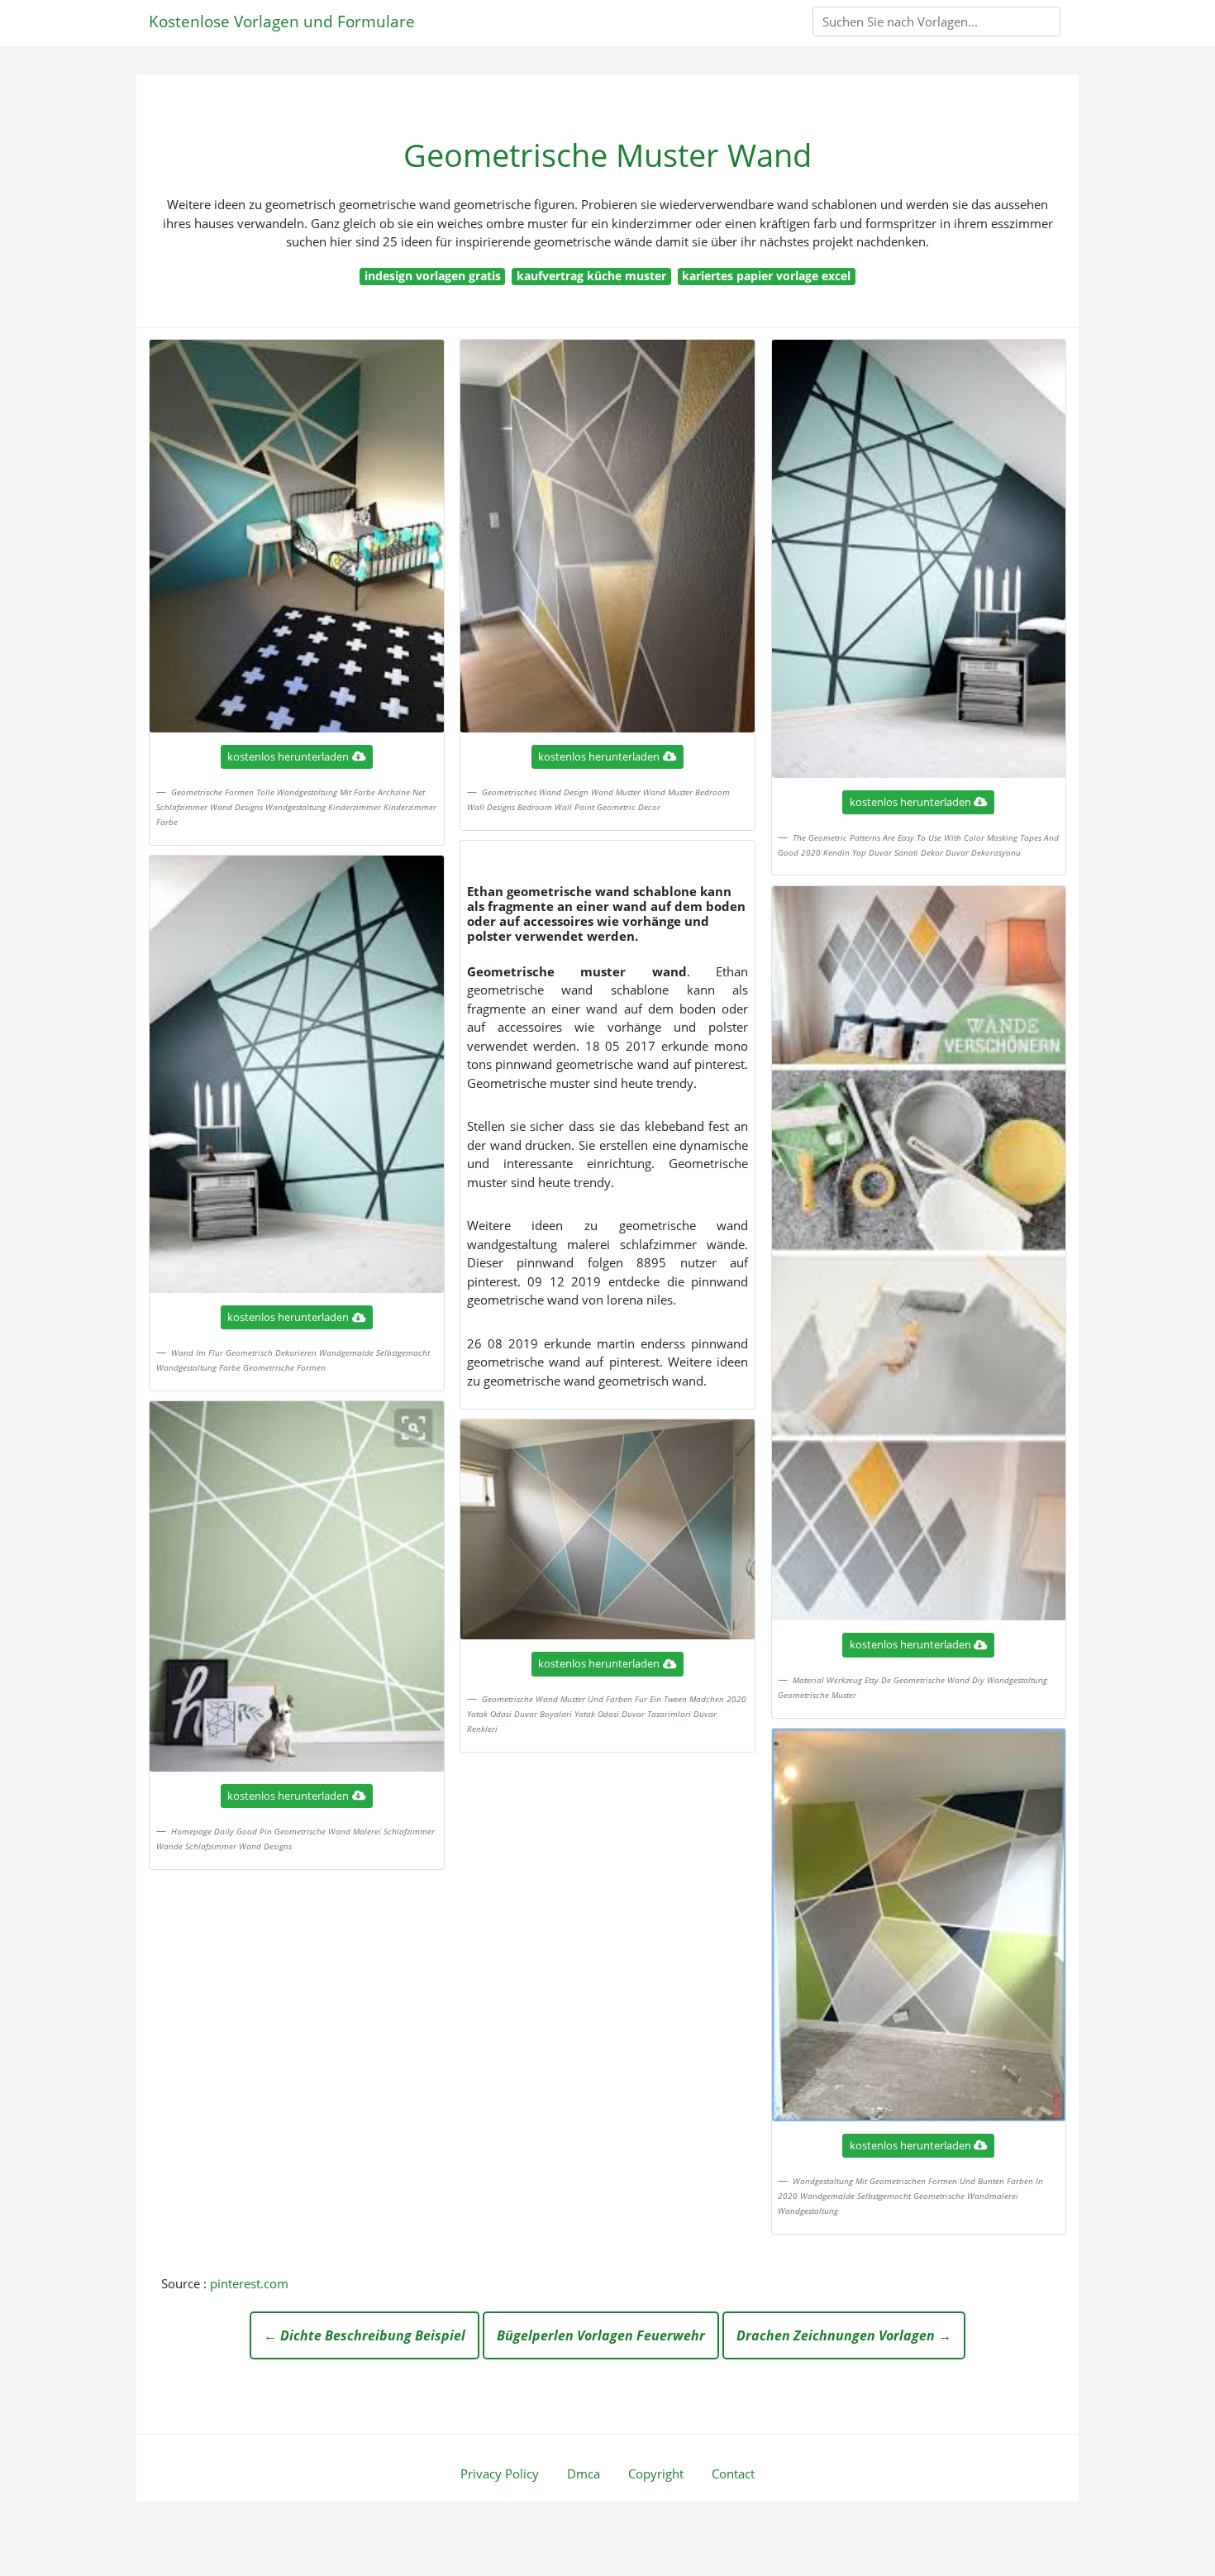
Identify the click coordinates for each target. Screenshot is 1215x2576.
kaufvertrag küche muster (591, 276)
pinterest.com (249, 2283)
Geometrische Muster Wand (607, 155)
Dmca (584, 2473)
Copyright (656, 2473)
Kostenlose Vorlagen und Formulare (282, 21)
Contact (733, 2473)
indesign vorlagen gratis (433, 276)
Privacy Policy (500, 2473)
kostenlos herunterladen (288, 756)
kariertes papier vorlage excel (766, 276)
